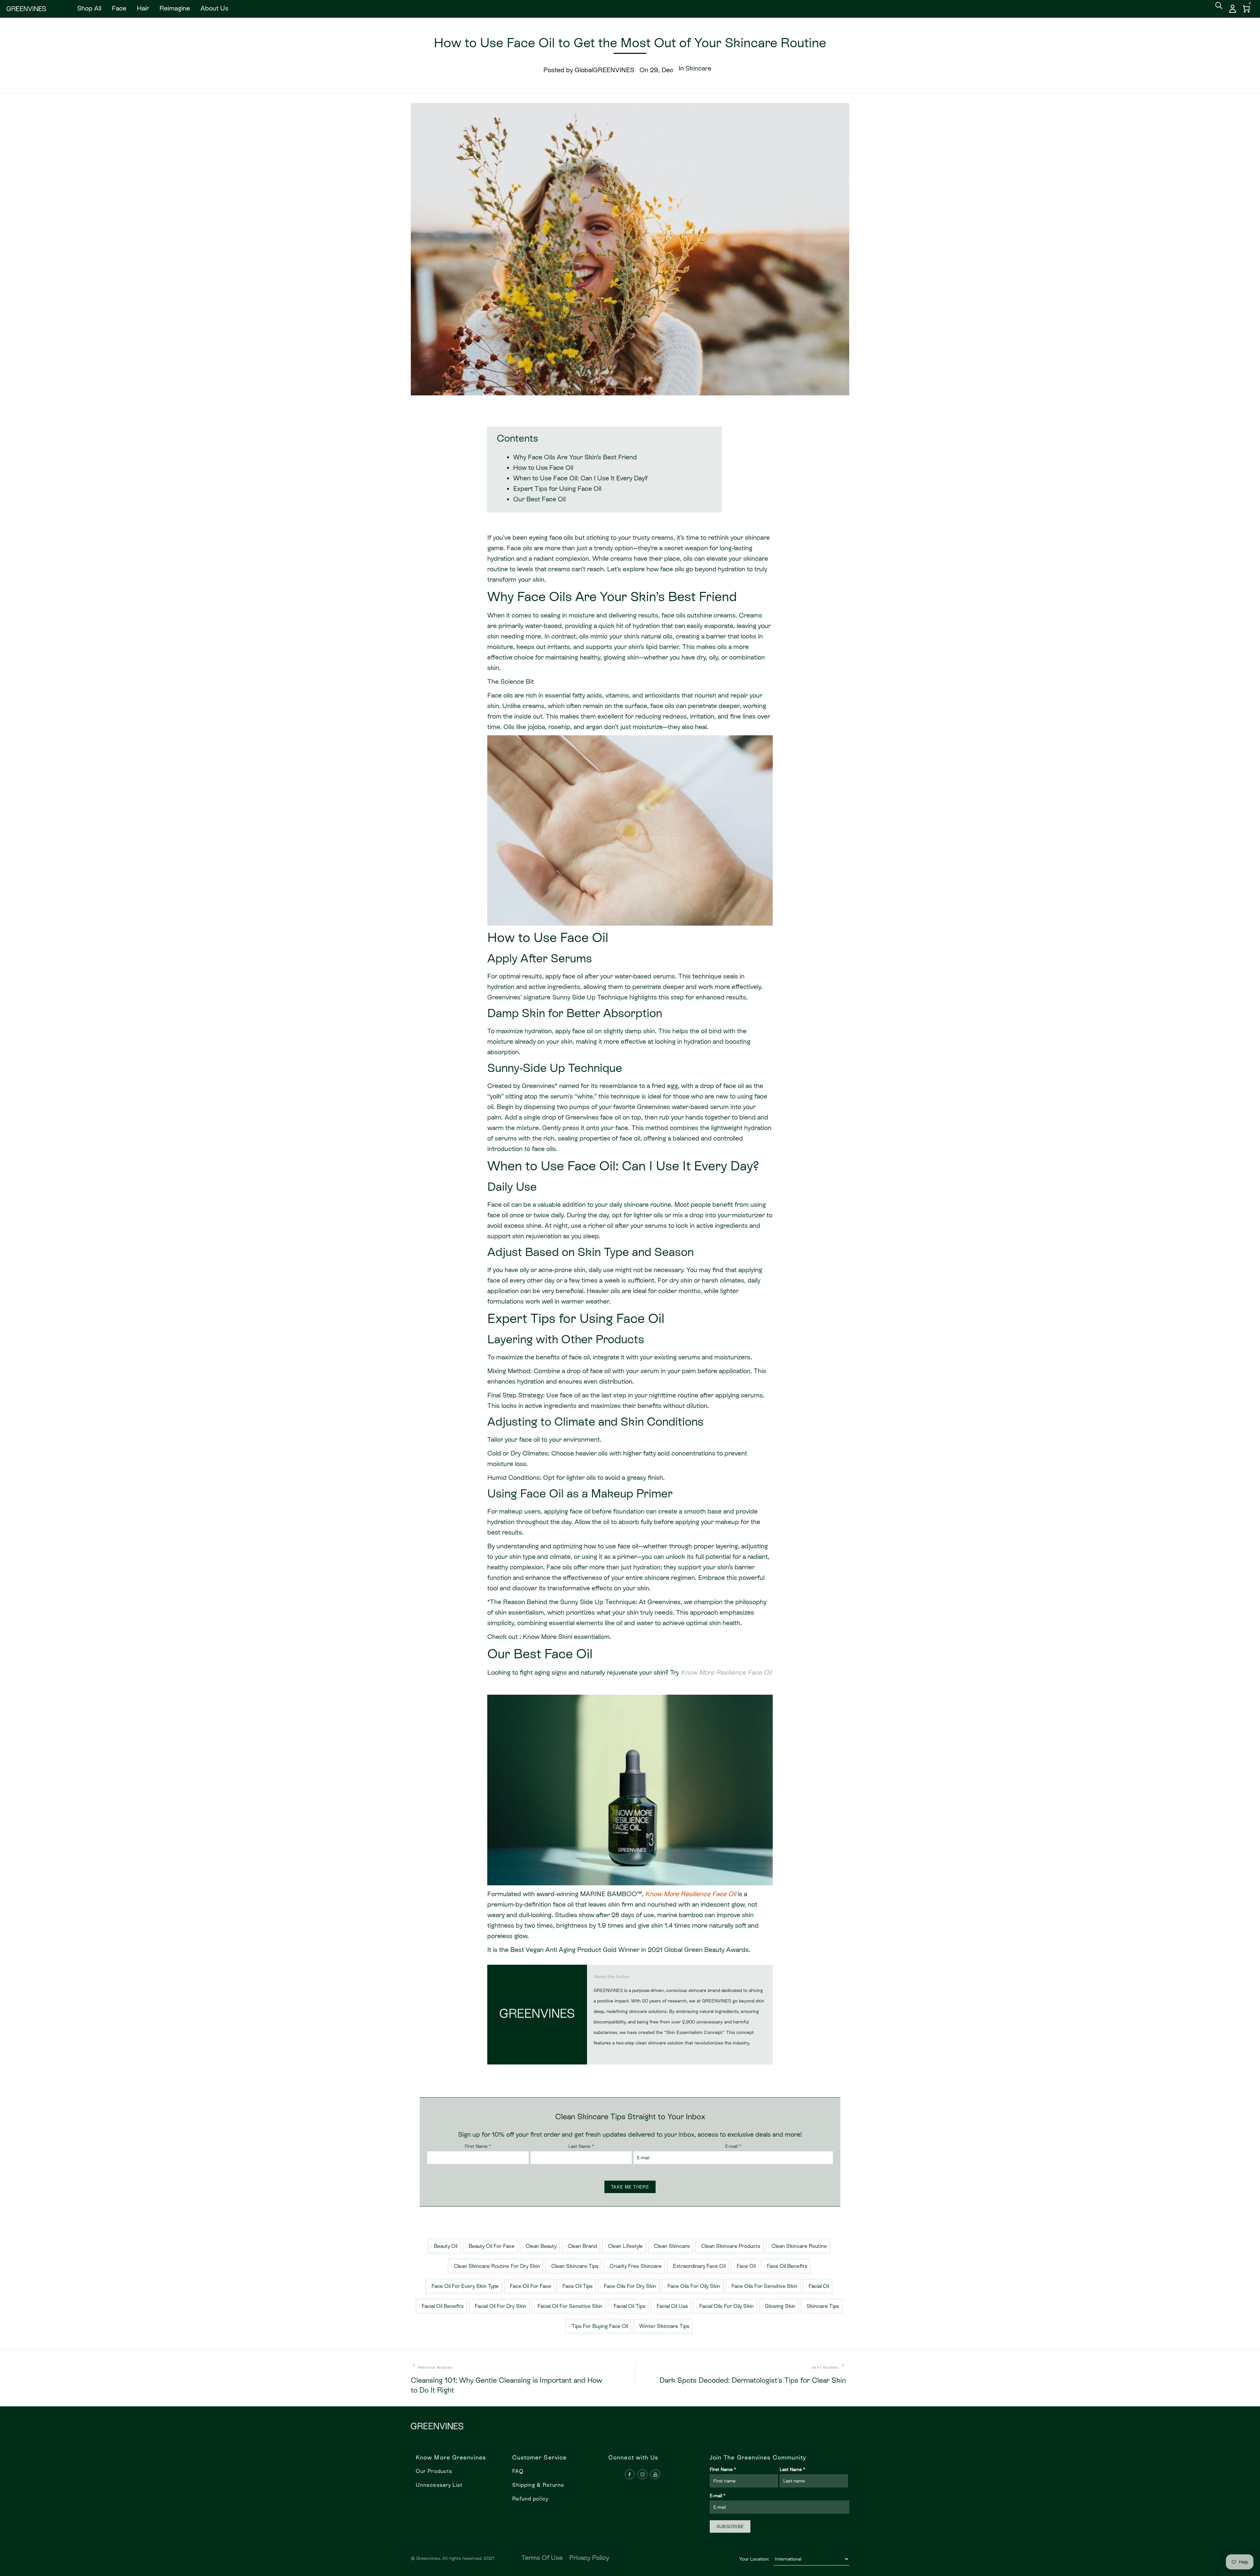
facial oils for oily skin (726, 2306)
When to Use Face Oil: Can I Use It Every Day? (580, 478)
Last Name (581, 2146)
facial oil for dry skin (501, 2306)
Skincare (698, 68)
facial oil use (672, 2306)
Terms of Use (542, 2558)
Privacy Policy (589, 2558)
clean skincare (672, 2246)
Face (119, 8)
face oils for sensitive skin (764, 2286)
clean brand (582, 2246)
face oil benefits (787, 2266)
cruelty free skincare (636, 2266)
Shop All (89, 8)
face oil (746, 2266)
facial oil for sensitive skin (570, 2306)
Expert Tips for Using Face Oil (557, 489)
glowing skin (780, 2306)
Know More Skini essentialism (566, 1637)
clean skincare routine (799, 2246)
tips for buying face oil (600, 2326)
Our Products (434, 2471)
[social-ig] (642, 2474)
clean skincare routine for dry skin (497, 2266)
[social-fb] (630, 2474)
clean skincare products (731, 2246)
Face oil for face (531, 2286)
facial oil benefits (443, 2306)
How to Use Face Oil (543, 468)
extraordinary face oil (699, 2266)
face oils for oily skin (694, 2286)
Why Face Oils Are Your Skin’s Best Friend (575, 457)
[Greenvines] (26, 9)
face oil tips (577, 2286)
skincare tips (823, 2306)
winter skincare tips (664, 2326)
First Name (478, 2146)
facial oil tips (630, 2306)
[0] (1247, 9)
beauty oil (446, 2246)
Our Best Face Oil (539, 499)
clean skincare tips (575, 2266)
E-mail (733, 2146)
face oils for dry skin (630, 2286)
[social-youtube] (655, 2474)
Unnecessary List (439, 2485)
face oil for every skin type (465, 2286)
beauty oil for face (492, 2246)
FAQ (518, 2471)
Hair (143, 8)
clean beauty (541, 2246)
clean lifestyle (625, 2246)
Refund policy (530, 2499)
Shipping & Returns (538, 2485)
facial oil (819, 2286)
